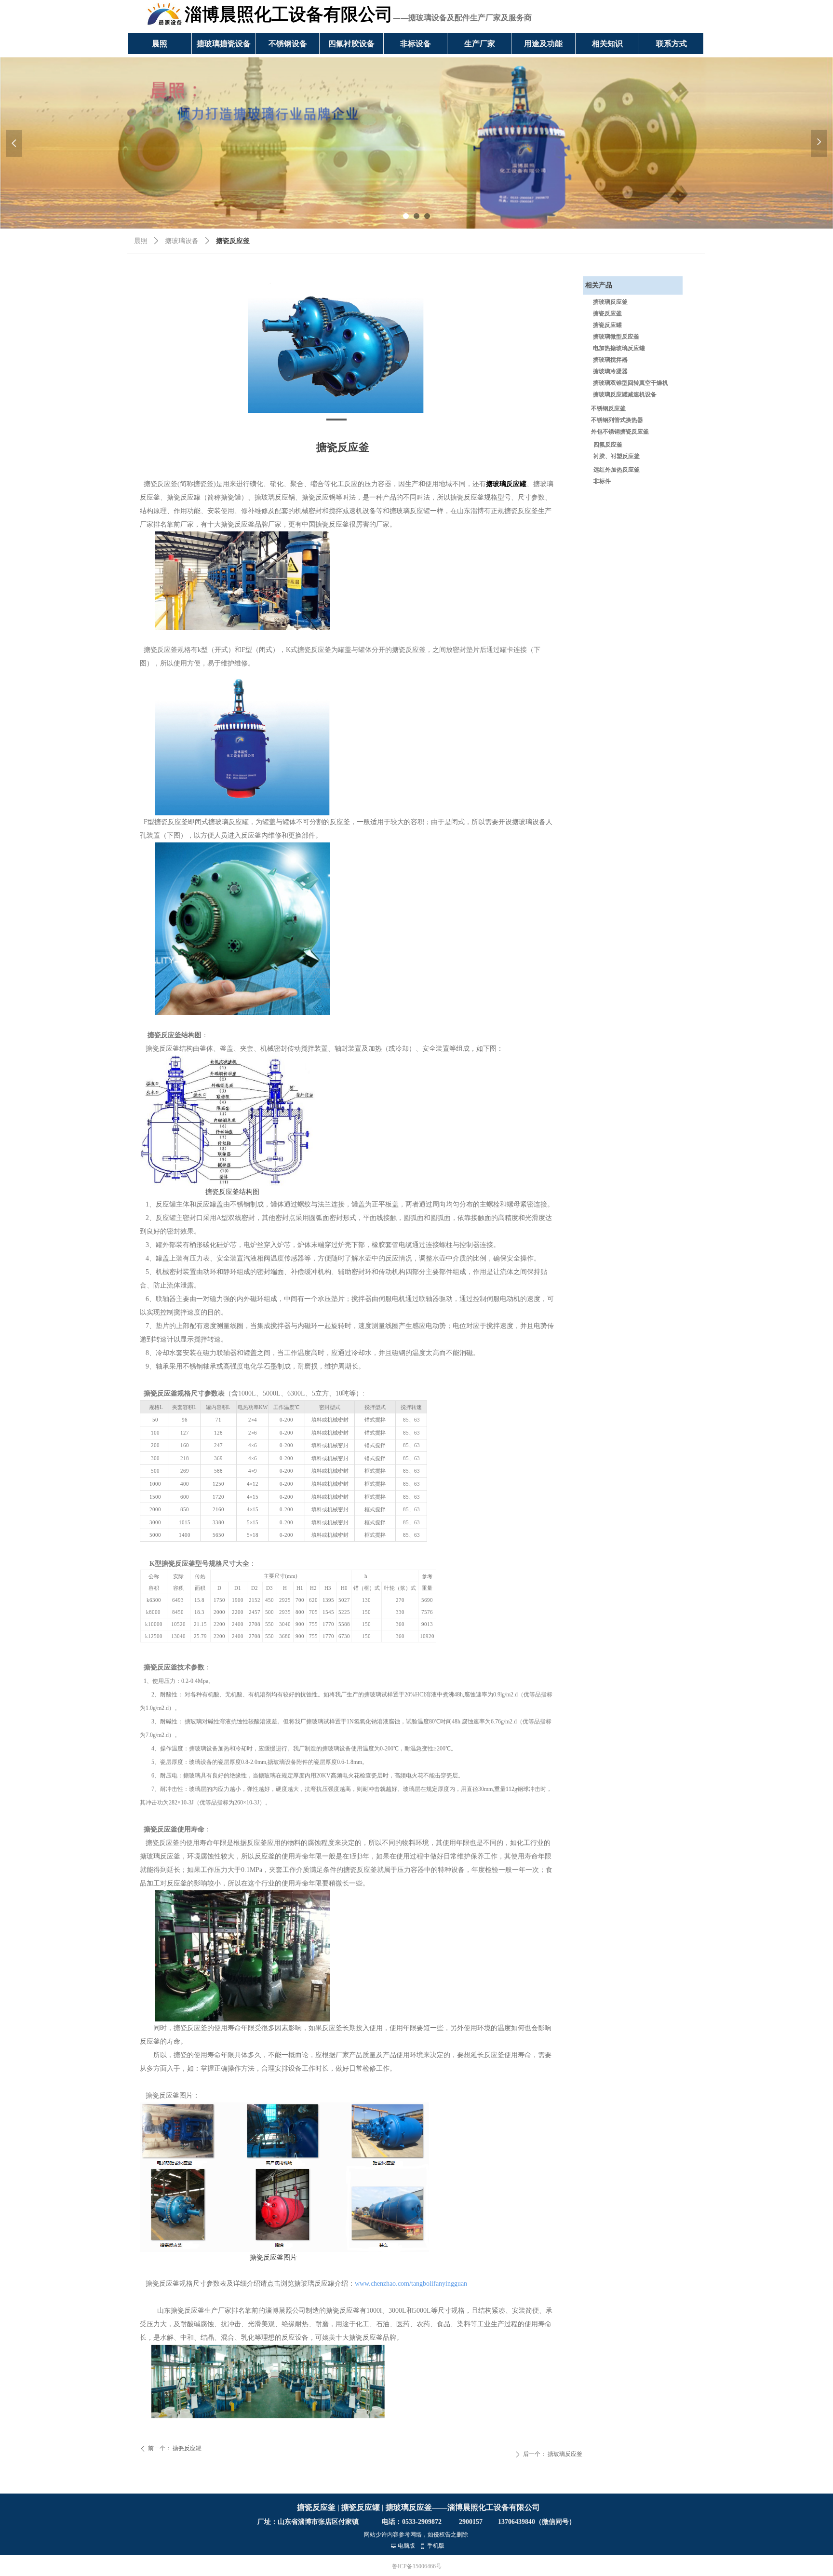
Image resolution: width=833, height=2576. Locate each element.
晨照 (141, 241)
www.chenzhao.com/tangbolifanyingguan (411, 2284)
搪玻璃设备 (182, 241)
